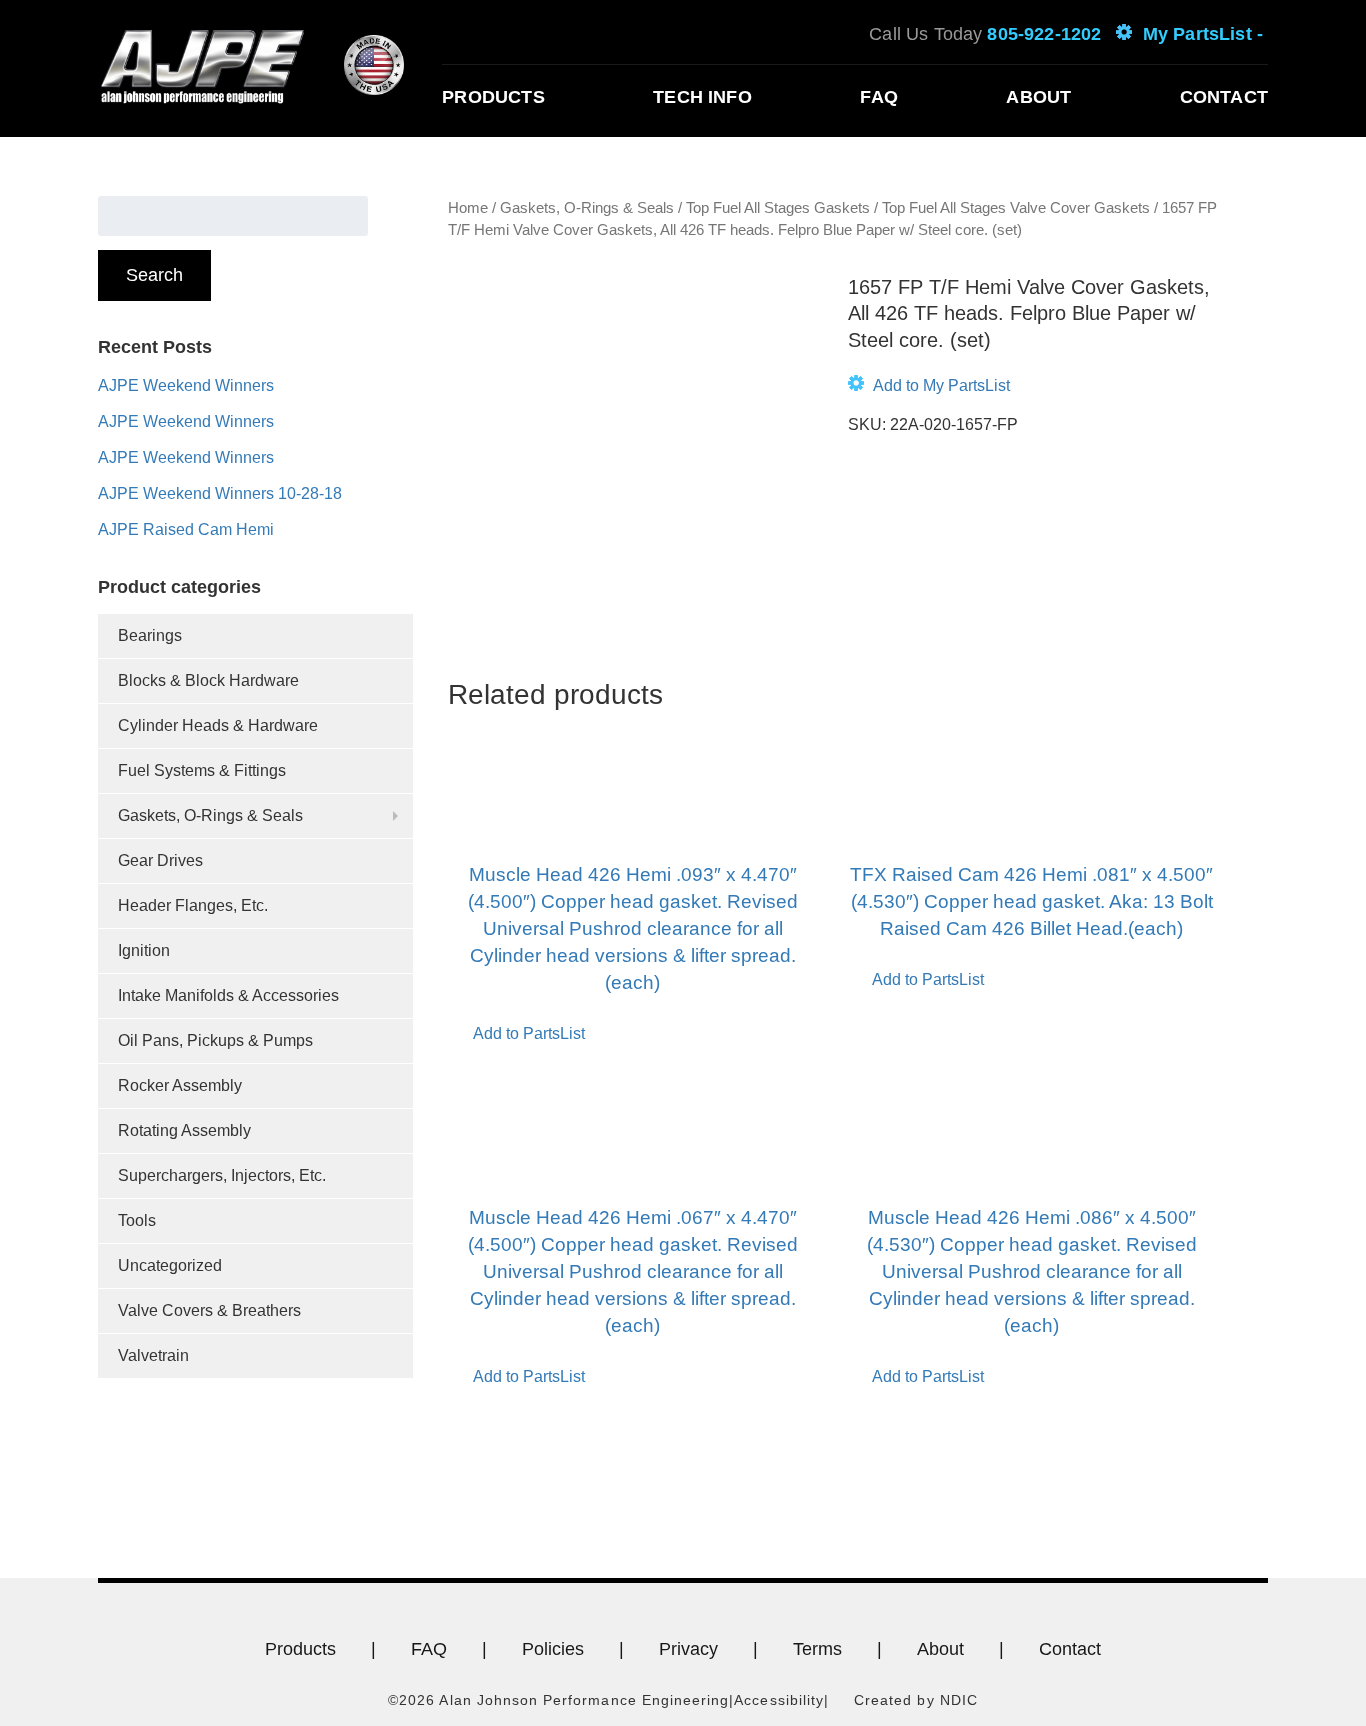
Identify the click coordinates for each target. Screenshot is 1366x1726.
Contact (1224, 97)
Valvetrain (153, 1355)
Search (154, 275)
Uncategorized (170, 1265)
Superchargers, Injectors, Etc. (222, 1175)
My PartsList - (1203, 34)
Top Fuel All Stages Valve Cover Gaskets (1016, 208)
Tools (137, 1220)
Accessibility (779, 1700)
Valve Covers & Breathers (209, 1310)
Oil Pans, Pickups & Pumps (215, 1040)
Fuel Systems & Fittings (202, 770)
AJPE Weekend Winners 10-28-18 (220, 493)
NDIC (959, 1700)
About (1038, 97)
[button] (929, 386)
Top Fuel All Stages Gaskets (778, 208)
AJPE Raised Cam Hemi (186, 529)
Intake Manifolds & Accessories (228, 995)
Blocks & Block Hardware (208, 680)
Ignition (144, 950)
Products (493, 97)
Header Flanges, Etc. (193, 905)
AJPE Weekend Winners (186, 385)
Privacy (688, 1649)
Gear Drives (160, 860)
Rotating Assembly (184, 1130)
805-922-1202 (1044, 34)
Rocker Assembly (180, 1085)
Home (468, 208)
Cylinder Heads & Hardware (218, 725)
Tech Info (702, 97)
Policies (553, 1649)
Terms (817, 1649)
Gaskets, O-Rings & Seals (210, 815)
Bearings (150, 635)
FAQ (879, 97)
